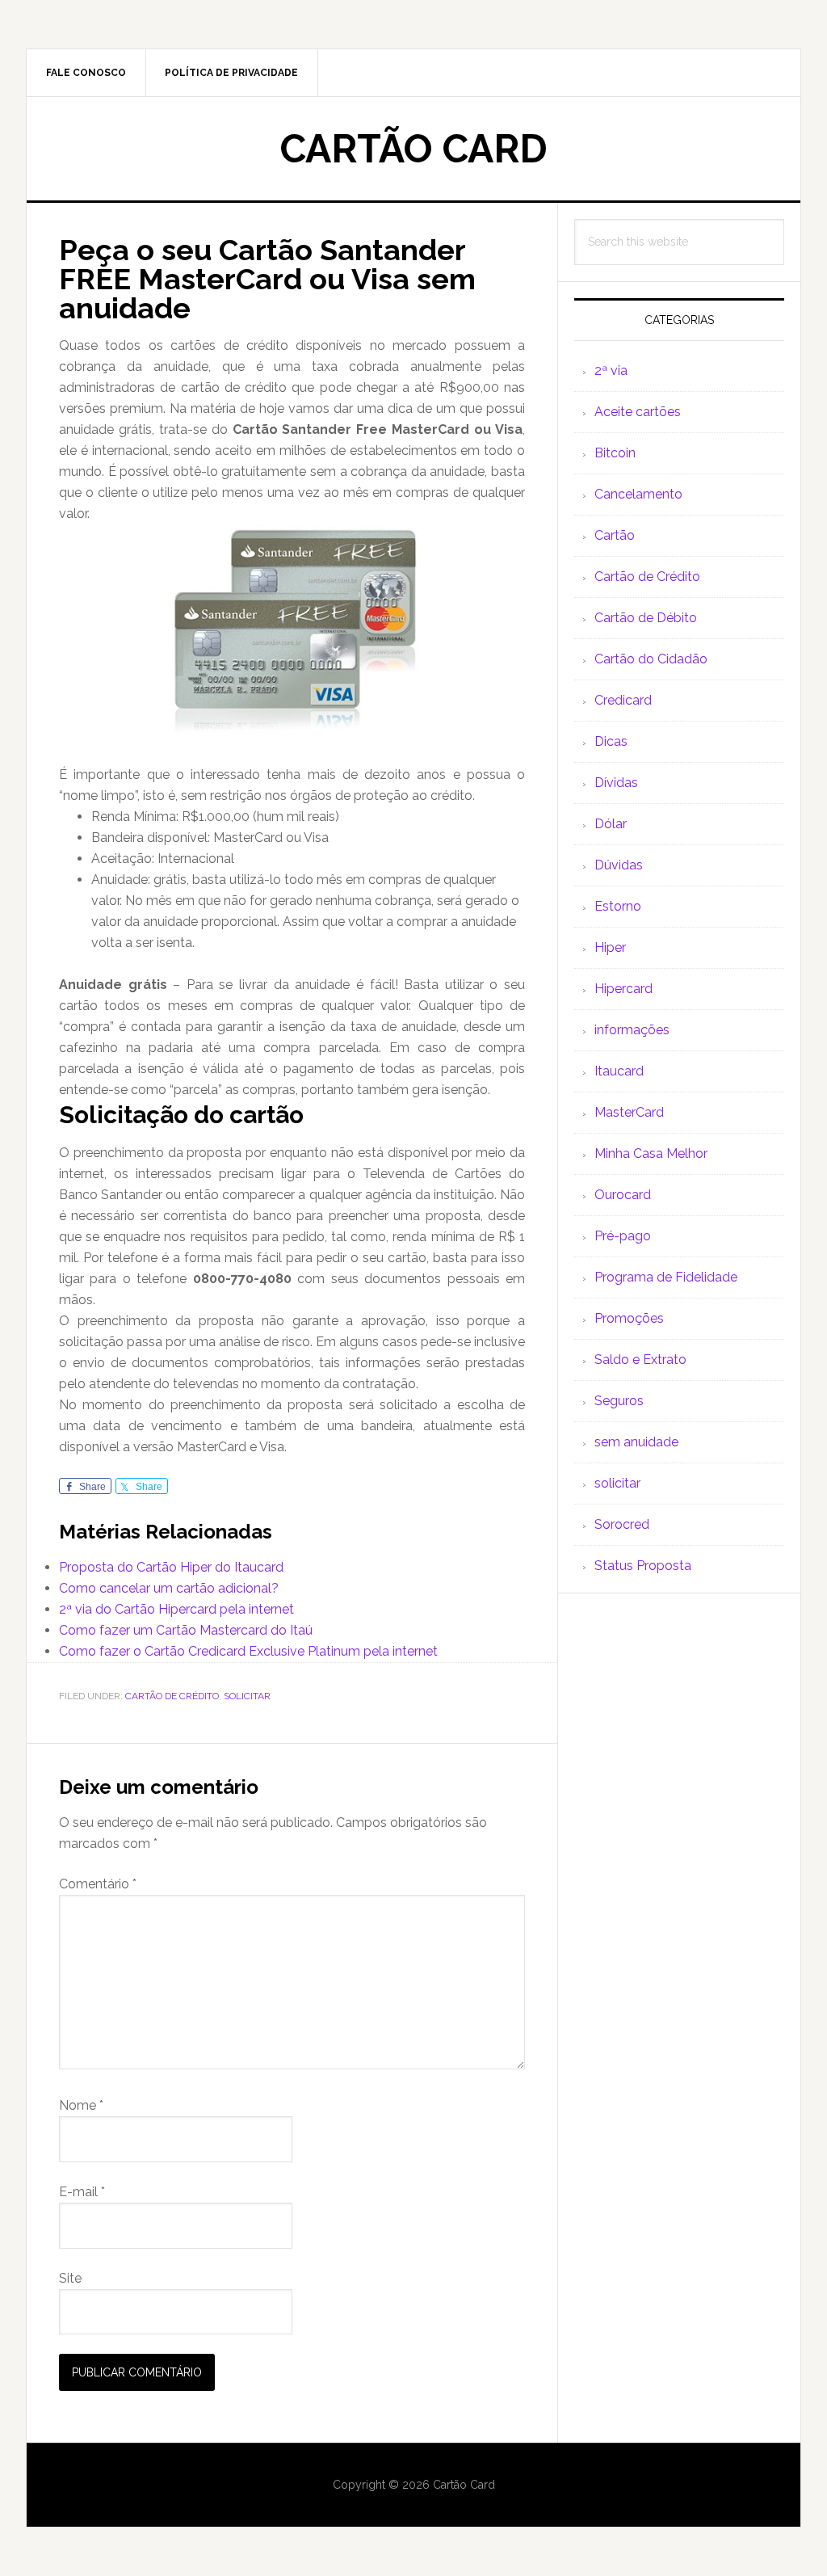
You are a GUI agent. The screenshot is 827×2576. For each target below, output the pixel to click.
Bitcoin (615, 453)
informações (632, 1030)
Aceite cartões (638, 412)
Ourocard (623, 1195)
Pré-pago (623, 1236)
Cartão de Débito (646, 618)
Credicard (623, 700)
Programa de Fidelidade (666, 1277)
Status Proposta (643, 1566)
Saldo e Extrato (640, 1360)
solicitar (247, 1696)
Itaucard (619, 1071)
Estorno (618, 906)
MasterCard (629, 1112)
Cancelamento (638, 494)
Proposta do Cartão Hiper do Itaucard (171, 1567)
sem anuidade (636, 1442)
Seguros (619, 1401)
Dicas (611, 741)
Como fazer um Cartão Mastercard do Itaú (186, 1630)
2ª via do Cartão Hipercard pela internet (176, 1609)
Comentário (98, 1884)
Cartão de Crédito (172, 1696)
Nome (81, 2105)
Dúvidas (619, 865)
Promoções (629, 1318)
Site (70, 2278)
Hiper (610, 947)
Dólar (611, 824)
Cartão (615, 535)
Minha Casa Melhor (651, 1153)
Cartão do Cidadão (651, 659)
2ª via (611, 370)
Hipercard (623, 989)
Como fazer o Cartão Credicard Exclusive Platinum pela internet (248, 1651)
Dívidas (616, 783)
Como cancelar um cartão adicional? (169, 1588)
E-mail (82, 2192)
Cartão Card (414, 149)
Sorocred (622, 1524)
